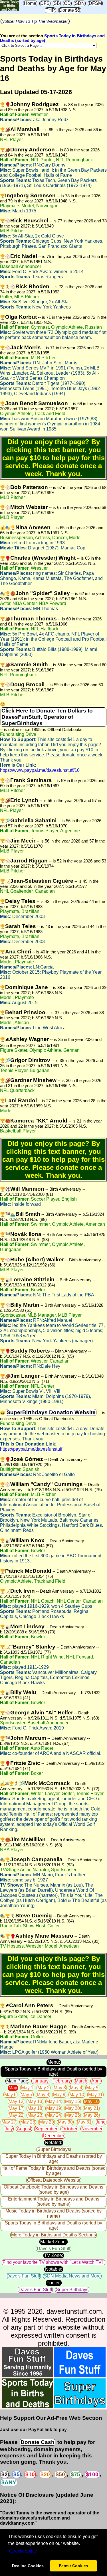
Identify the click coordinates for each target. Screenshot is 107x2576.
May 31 (84, 2122)
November (92, 2129)
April (96, 2081)
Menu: (54, 2062)
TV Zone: (54, 2255)
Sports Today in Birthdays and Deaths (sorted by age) (53, 2071)
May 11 (95, 2095)
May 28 (28, 2122)
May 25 (72, 2115)
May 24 (54, 2115)
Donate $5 (70, 10)
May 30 (65, 2122)
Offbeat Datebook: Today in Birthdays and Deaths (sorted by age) (53, 2190)
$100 (92, 2474)
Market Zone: (53, 2242)
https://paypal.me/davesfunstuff (31, 1449)
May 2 (44, 2088)
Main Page (17, 2081)
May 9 (59, 2095)
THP (50, 10)
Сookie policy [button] (23, 2551)
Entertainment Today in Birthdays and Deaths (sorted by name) (54, 2202)
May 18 (35, 2108)
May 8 (43, 2095)
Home (30, 3)
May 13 (35, 2101)
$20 (45, 2474)
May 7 (27, 2095)
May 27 (9, 2122)
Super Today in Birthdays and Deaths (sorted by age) (54, 2159)
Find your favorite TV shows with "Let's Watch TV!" (53, 2262)
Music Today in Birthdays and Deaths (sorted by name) (53, 2213)
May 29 (47, 2122)
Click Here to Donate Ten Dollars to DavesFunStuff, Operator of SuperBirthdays (47, 717)
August (24, 2129)
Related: (54, 2142)
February (62, 2081)
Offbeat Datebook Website (54, 2180)
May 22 (16, 2115)
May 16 (91, 2101)
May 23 (35, 2115)
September (46, 2129)
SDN (80, 3)
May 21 (91, 2108)
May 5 (92, 2088)
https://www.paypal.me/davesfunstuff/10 (40, 770)
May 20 (72, 2108)
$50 (60, 2474)
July (9, 2129)
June (101, 2122)
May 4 (76, 2088)
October (69, 2129)
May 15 (72, 2101)
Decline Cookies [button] (28, 2566)
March (81, 2081)
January (40, 2081)
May (13, 2088)
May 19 (54, 2108)
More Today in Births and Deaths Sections (53, 2235)
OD (67, 3)
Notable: (54, 2269)
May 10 (77, 2095)
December (54, 2136)
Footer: (54, 2283)
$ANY (9, 2482)
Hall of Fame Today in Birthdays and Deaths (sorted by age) (53, 2171)
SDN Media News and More (72, 2276)
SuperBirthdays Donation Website (51, 1412)
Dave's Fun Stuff (53, 2249)
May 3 (60, 2088)
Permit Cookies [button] (73, 2566)
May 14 (54, 2101)
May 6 (10, 2095)
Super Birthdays (54, 2149)
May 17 (16, 2108)
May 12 (16, 2101)
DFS (45, 3)
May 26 (91, 2115)
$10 (30, 2474)
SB (57, 3)
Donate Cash (38, 2442)
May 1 (27, 2088)
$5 (17, 2474)
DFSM (95, 3)
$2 (5, 2474)
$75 (75, 2474)
